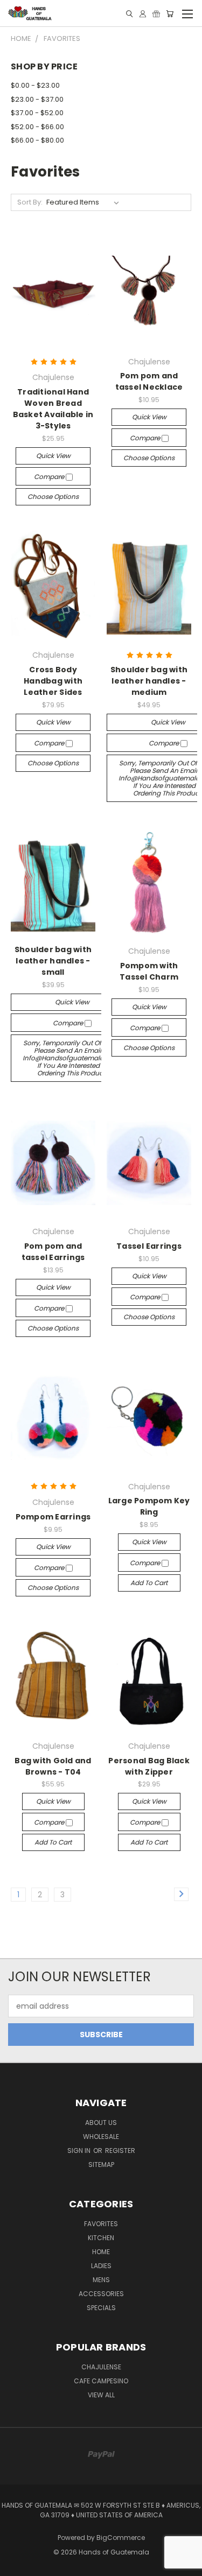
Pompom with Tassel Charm (149, 971)
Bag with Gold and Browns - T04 (53, 1766)
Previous (17, 2565)
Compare (50, 477)
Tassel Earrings (149, 1246)
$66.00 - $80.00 (37, 140)
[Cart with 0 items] (170, 14)
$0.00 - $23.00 (35, 85)
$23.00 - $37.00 (37, 99)
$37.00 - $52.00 (37, 113)
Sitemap (101, 2165)
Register (120, 2151)
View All (101, 2395)
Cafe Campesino (101, 2381)
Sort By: (30, 202)
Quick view (53, 456)
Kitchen (101, 2238)
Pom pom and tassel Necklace (149, 381)
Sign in (80, 2151)
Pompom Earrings (53, 1517)
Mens (101, 2280)
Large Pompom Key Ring (149, 1506)
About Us (101, 2123)
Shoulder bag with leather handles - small (53, 961)
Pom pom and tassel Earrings (53, 1252)
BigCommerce (121, 2538)
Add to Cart (149, 1583)
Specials (101, 2308)
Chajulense (101, 2367)
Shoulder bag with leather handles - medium (149, 681)
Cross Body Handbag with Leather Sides (53, 681)
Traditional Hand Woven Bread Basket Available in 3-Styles (53, 409)
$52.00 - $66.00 (37, 127)
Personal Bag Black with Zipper (149, 1766)
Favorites (101, 2224)
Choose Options (53, 497)
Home (101, 2252)
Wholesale (101, 2137)
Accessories (101, 2294)
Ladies (101, 2266)
